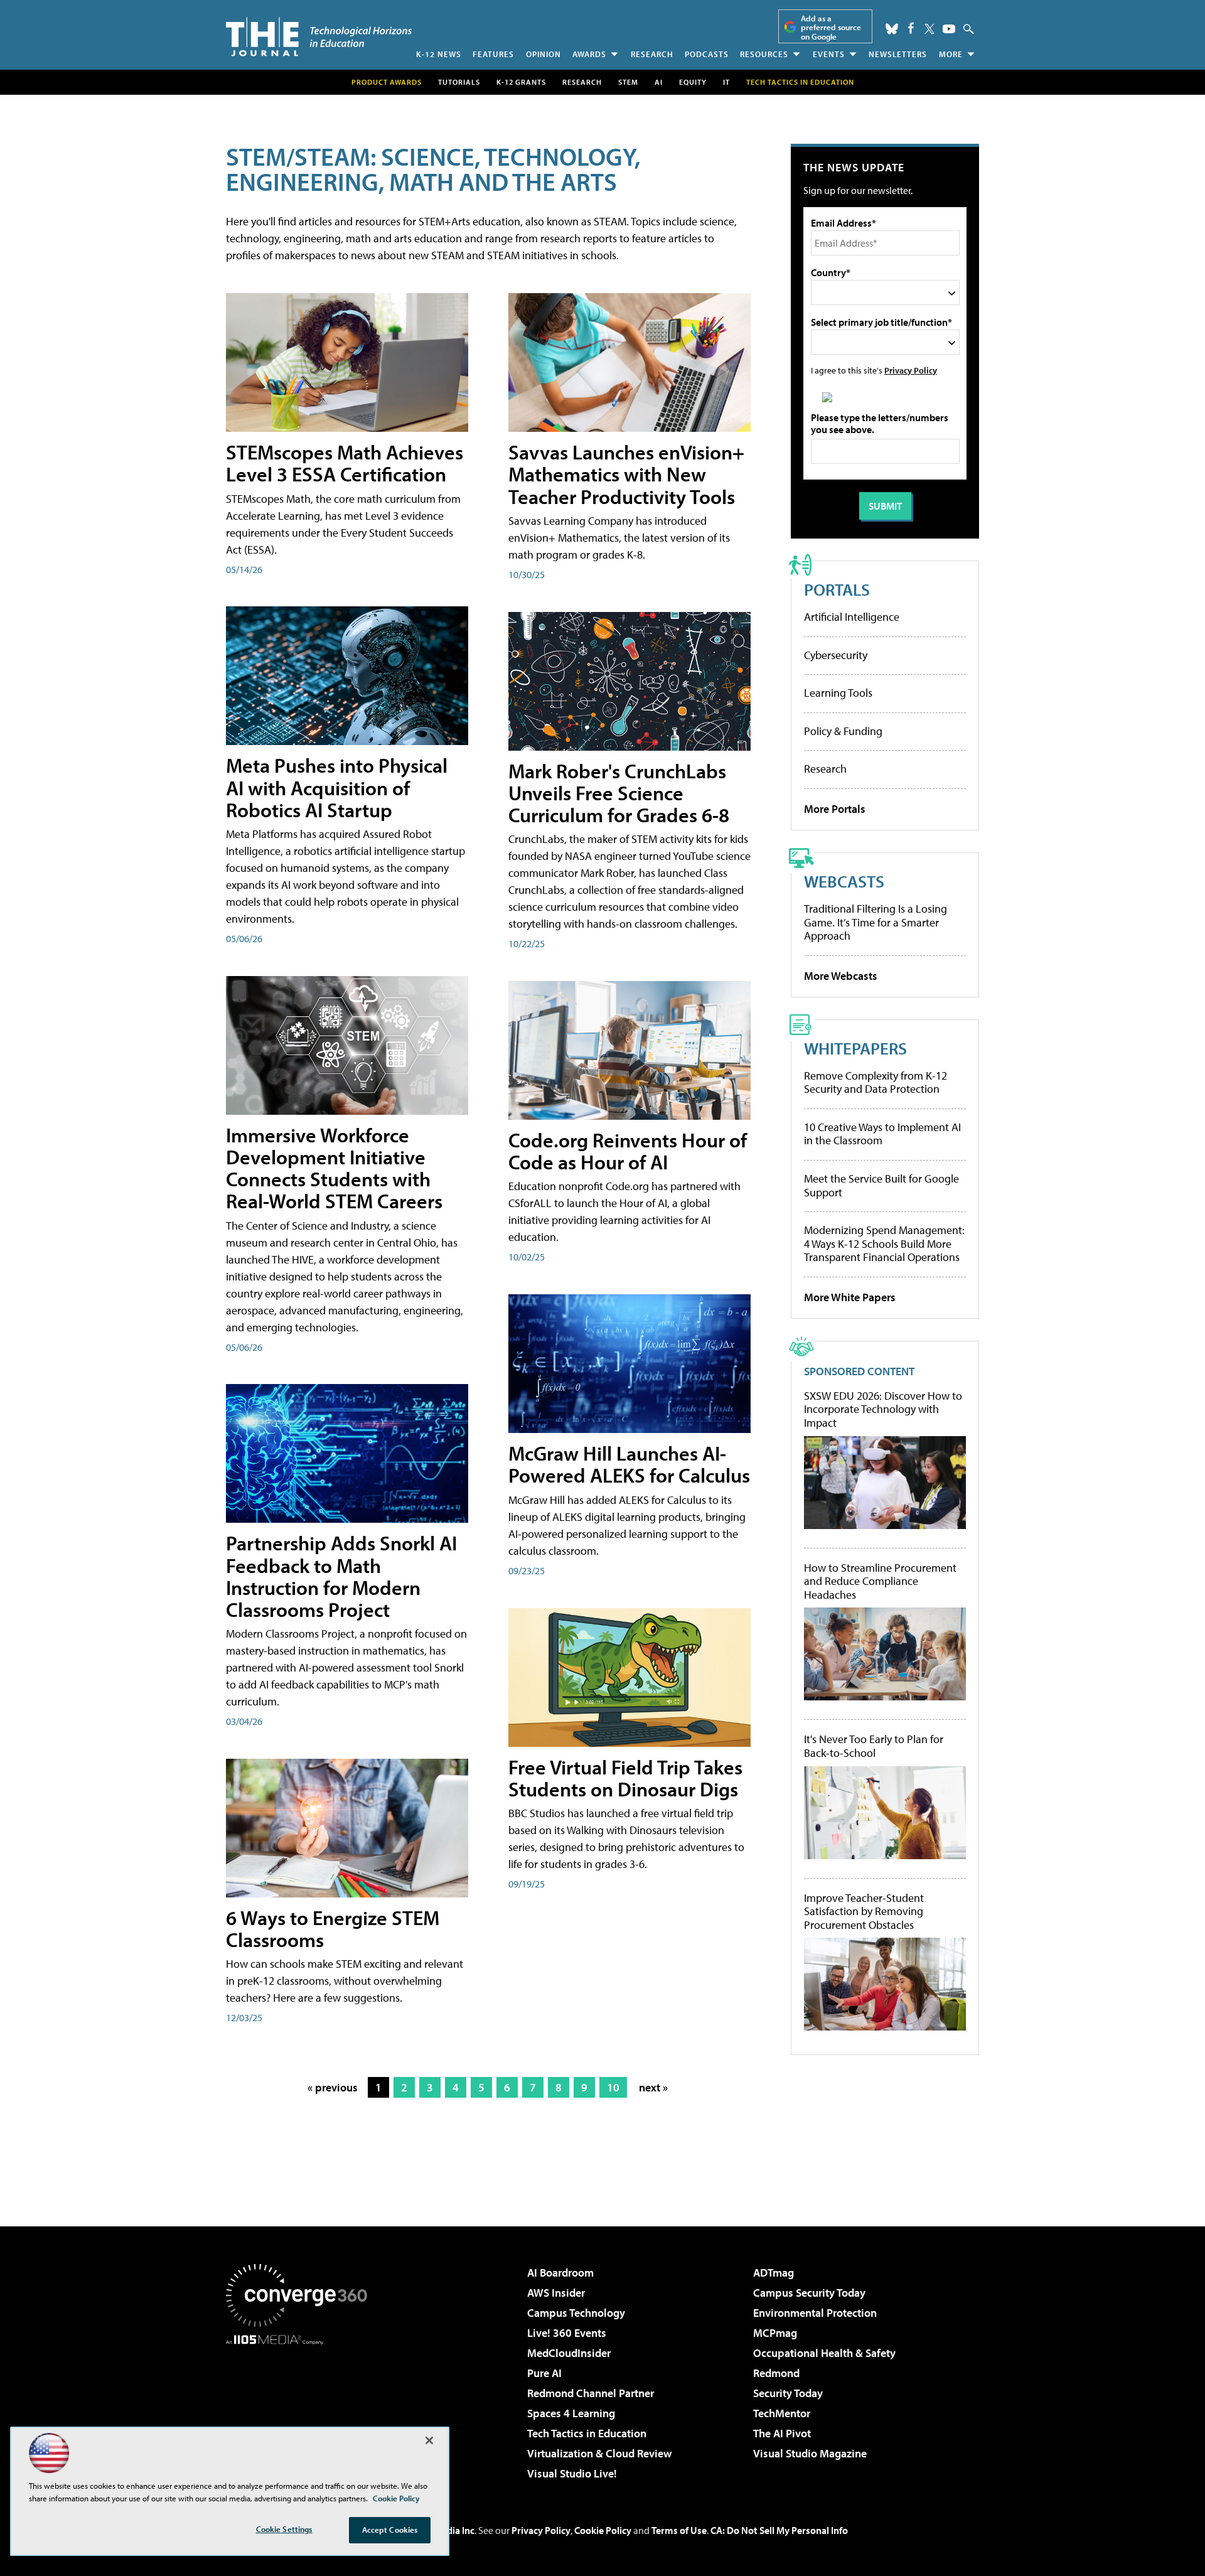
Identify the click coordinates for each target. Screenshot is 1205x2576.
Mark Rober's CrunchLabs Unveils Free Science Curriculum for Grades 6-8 (619, 793)
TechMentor (782, 2413)
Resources (764, 54)
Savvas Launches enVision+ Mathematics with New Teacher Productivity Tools (626, 474)
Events (829, 54)
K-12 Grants (521, 82)
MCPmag (775, 2333)
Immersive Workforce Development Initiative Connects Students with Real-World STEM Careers (334, 1168)
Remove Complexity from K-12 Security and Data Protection (876, 1082)
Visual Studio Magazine (810, 2453)
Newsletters (898, 54)
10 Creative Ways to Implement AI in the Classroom (882, 1134)
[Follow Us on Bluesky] (892, 29)
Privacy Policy (911, 370)
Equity (693, 82)
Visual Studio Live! (572, 2473)
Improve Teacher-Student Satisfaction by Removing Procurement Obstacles (864, 1912)
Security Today (788, 2393)
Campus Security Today (809, 2293)
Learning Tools (838, 693)
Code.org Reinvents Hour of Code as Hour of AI (628, 1151)
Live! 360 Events (567, 2333)
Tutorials (459, 82)
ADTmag (774, 2273)
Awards (589, 54)
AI (659, 82)
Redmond (776, 2373)
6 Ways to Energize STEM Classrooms (333, 1929)
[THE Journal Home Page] (319, 37)
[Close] (429, 2440)
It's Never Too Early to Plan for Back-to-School (874, 1746)
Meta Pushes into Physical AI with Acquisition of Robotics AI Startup (337, 787)
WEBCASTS (844, 881)
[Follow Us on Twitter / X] (929, 29)
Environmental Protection (815, 2313)
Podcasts (707, 54)
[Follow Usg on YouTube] (949, 29)
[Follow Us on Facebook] (911, 28)
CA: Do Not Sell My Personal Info (779, 2530)
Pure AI (544, 2373)
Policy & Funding (843, 731)
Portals (837, 589)
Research (652, 54)
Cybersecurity (836, 655)
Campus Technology (576, 2313)
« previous (333, 2087)
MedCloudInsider (569, 2353)
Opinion (544, 54)
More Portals (835, 809)
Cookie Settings (284, 2529)
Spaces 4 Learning (571, 2413)
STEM (628, 82)
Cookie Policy (603, 2530)
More (951, 54)
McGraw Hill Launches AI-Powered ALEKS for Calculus (629, 1464)
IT (726, 82)
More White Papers (850, 1297)
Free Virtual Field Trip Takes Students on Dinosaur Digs (625, 1778)
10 (613, 2087)
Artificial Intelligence (852, 617)
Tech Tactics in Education (587, 2433)
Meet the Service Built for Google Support (881, 1185)
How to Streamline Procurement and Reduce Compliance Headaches (880, 1581)
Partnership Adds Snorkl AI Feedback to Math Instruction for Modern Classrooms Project (341, 1576)
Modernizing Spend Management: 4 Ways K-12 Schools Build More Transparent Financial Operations (884, 1243)
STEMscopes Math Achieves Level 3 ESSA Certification (345, 463)
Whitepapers (855, 1048)
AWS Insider (556, 2293)
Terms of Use (679, 2530)
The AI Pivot (782, 2433)
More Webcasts (841, 976)
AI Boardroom (560, 2273)
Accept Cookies (390, 2530)
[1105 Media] (301, 2409)
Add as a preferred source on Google (831, 27)
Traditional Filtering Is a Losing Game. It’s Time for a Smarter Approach (876, 922)
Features (493, 54)
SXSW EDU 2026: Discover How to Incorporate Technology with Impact (883, 1409)
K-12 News (439, 54)
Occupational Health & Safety (824, 2353)
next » (653, 2087)
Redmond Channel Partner (591, 2393)
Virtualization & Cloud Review (599, 2453)
